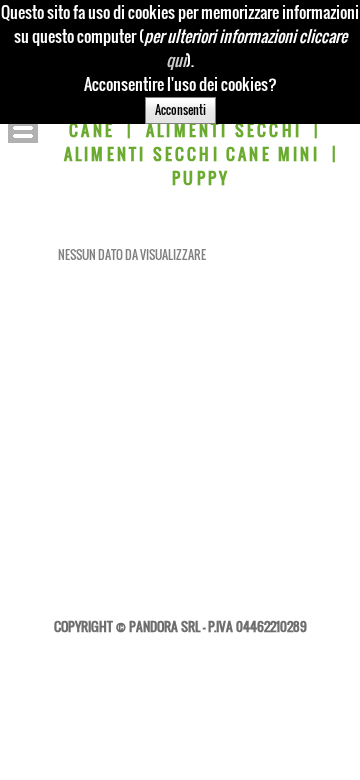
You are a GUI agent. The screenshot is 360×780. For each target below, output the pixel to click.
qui (176, 60)
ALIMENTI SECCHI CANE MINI (192, 154)
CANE (92, 130)
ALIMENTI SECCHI (224, 130)
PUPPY (201, 178)
